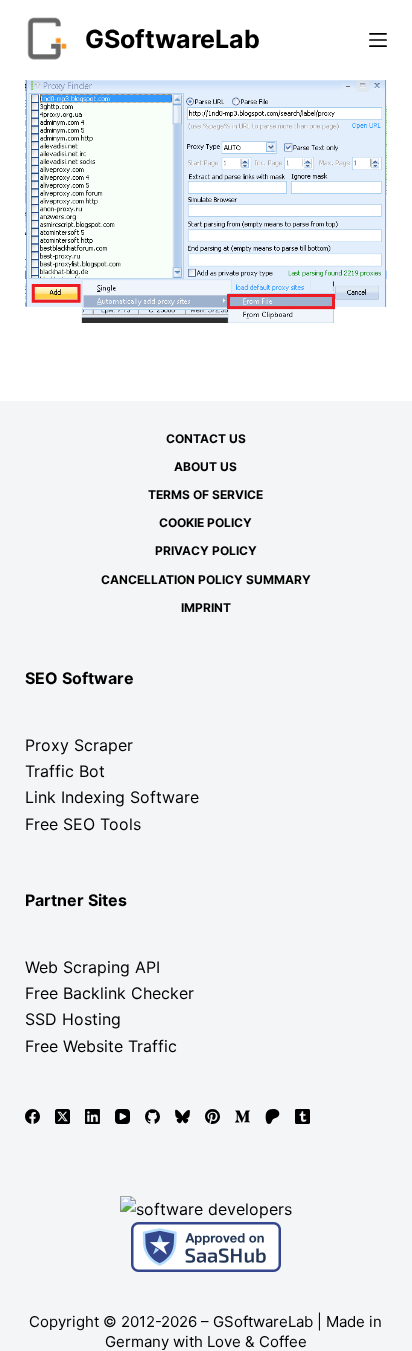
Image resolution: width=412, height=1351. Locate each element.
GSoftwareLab (172, 39)
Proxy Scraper (79, 745)
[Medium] (242, 1116)
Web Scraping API (92, 967)
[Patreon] (272, 1116)
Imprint (206, 607)
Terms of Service (205, 494)
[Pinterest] (212, 1116)
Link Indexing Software (112, 797)
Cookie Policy (205, 522)
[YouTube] (122, 1116)
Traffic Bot (65, 771)
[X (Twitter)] (62, 1116)
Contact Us (206, 438)
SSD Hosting (73, 1019)
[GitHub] (152, 1116)
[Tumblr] (302, 1116)
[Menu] (378, 40)
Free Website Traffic (101, 1046)
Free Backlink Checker (109, 993)
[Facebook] (32, 1116)
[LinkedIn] (92, 1116)
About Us (205, 466)
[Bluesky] (182, 1116)
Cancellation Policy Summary (206, 579)
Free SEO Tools (83, 824)
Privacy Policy (206, 550)
